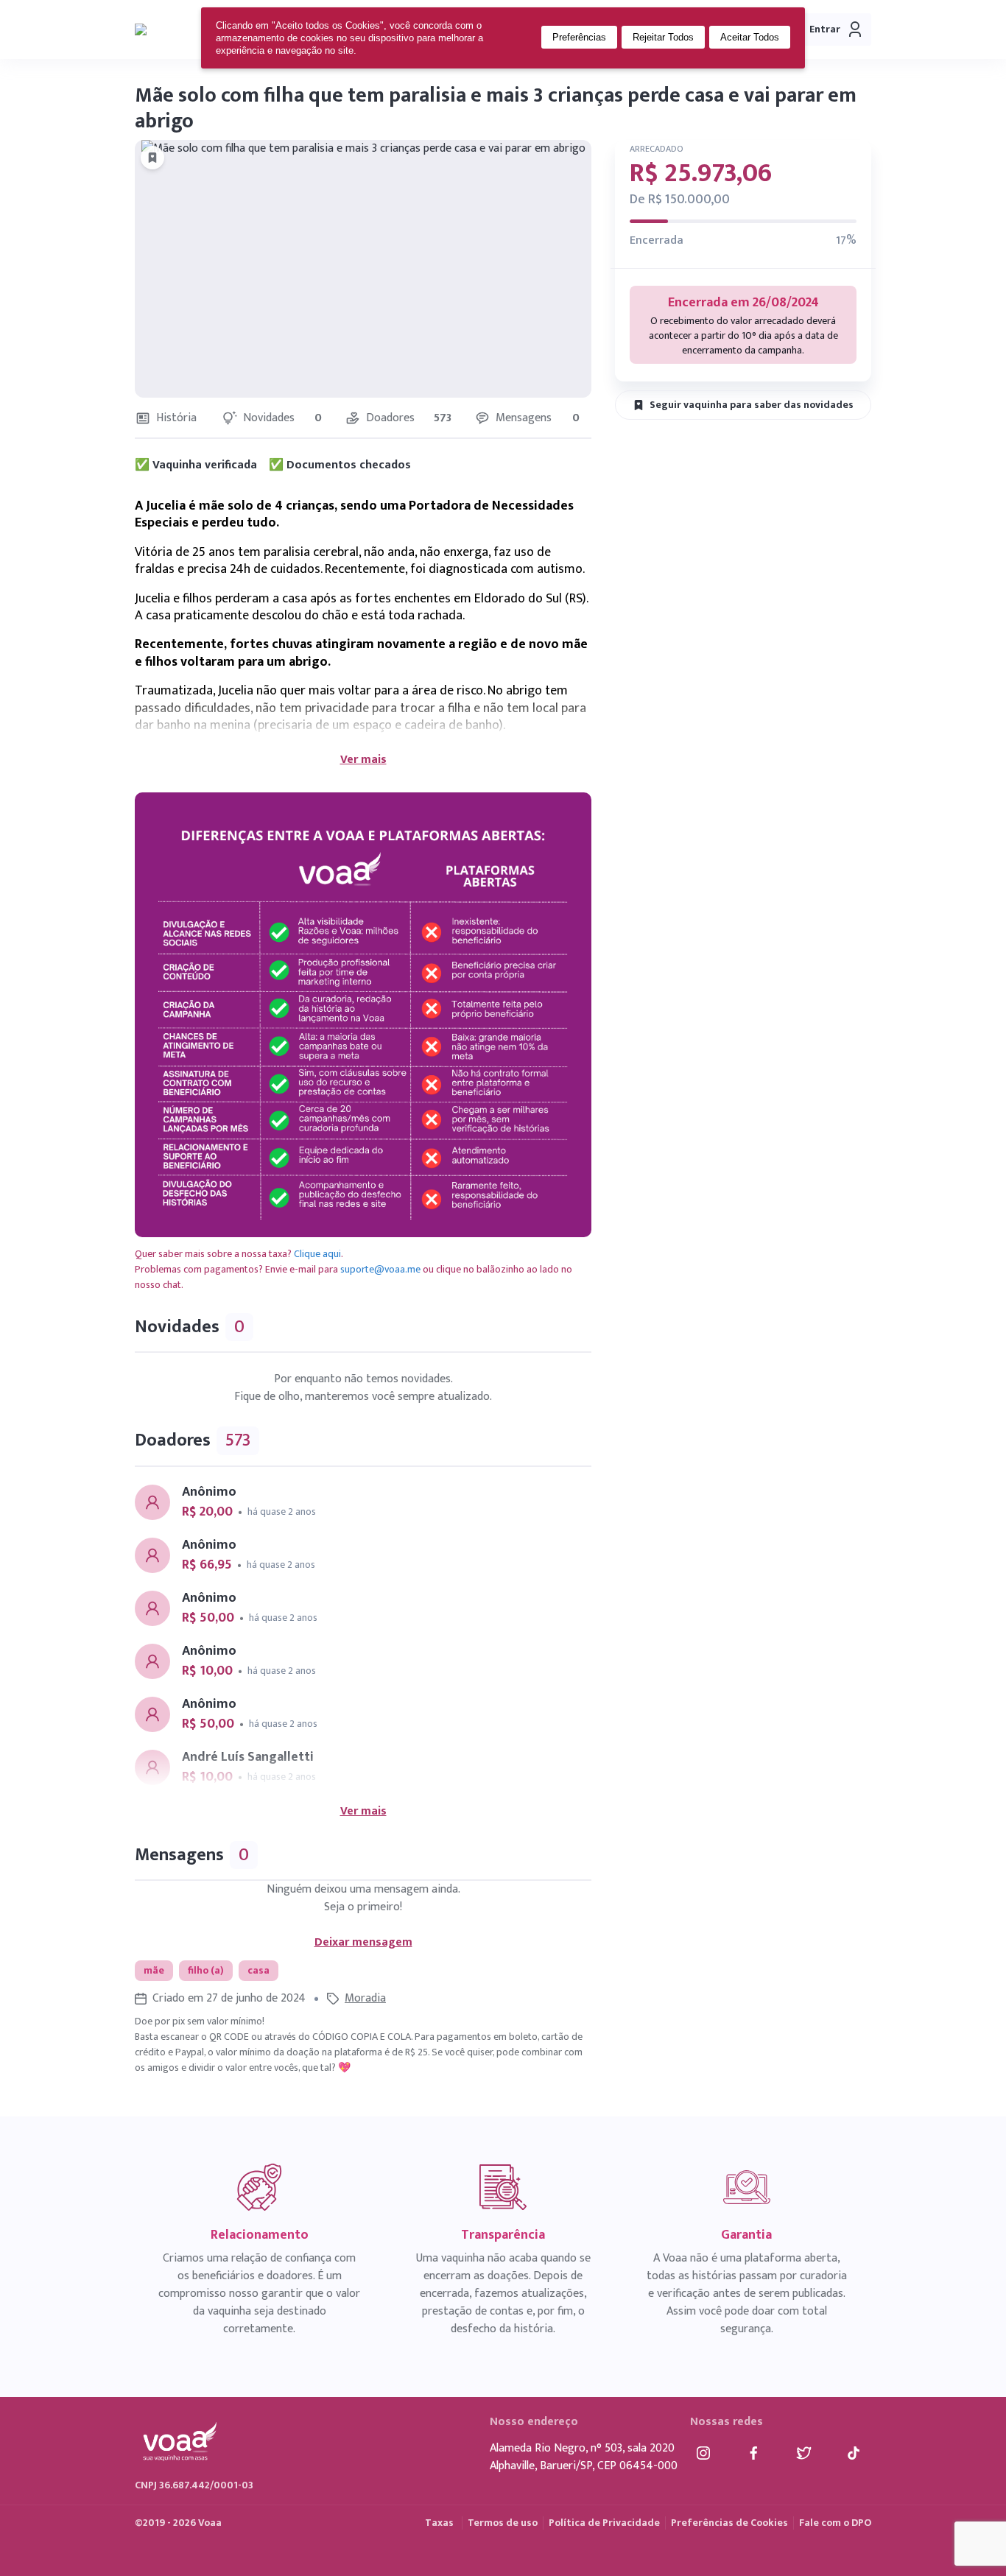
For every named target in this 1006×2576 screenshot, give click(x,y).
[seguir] (152, 158)
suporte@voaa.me (380, 1269)
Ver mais (363, 760)
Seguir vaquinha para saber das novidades (752, 405)
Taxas (439, 2523)
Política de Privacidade (604, 2523)
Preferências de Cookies (729, 2523)
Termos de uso (503, 2523)
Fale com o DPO (835, 2523)
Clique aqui (317, 1254)
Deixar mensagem (363, 1943)
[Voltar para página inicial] (181, 29)
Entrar (825, 29)
